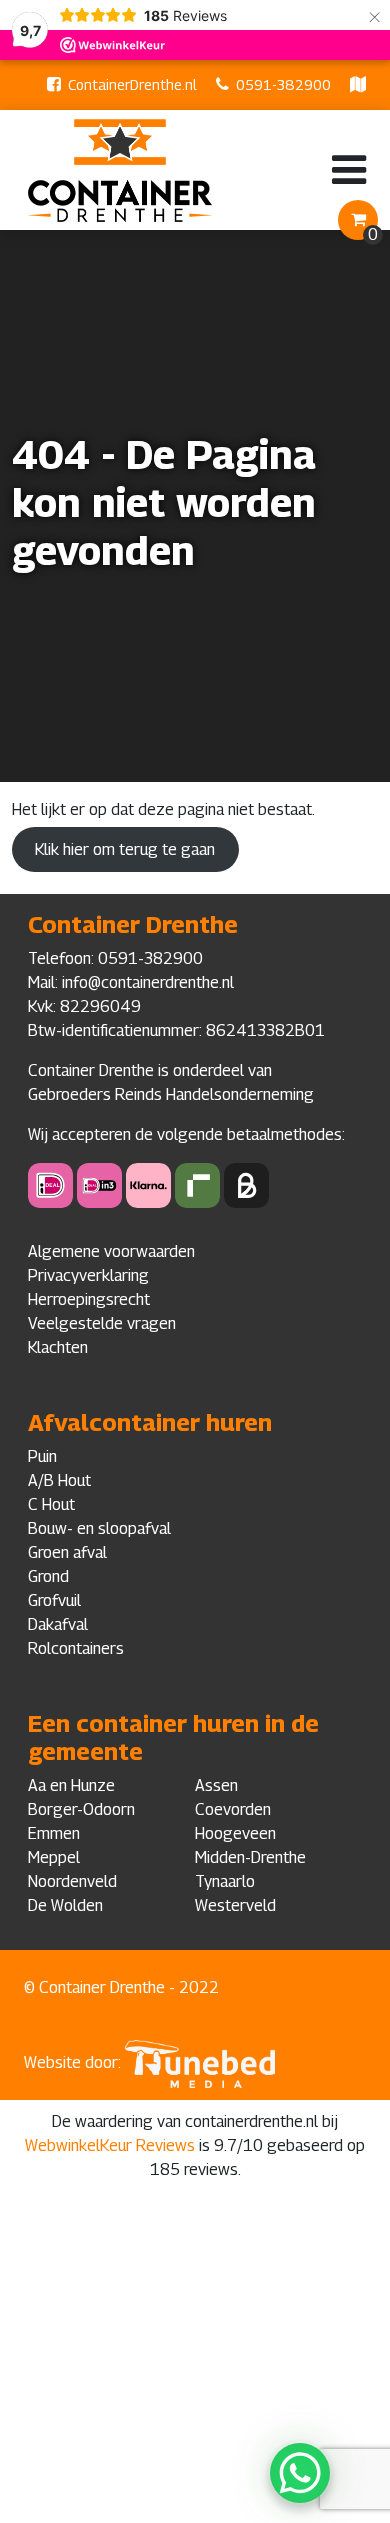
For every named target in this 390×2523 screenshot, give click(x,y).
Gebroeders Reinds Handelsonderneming (171, 1094)
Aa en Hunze (71, 1785)
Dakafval (58, 1624)
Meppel (54, 1857)
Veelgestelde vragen (102, 1323)
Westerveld (235, 1905)
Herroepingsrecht (89, 1299)
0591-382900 (283, 84)
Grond (48, 1576)
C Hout (51, 1504)
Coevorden (233, 1809)
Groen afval (67, 1552)
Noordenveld (72, 1881)
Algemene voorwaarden (111, 1251)
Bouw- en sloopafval (99, 1528)
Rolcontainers (76, 1648)
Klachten (58, 1347)
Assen (216, 1785)
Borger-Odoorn (81, 1809)
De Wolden (65, 1905)
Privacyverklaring (88, 1275)
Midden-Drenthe (250, 1857)
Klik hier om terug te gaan (125, 849)
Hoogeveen (235, 1833)
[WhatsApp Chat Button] (300, 2473)
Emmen (54, 1833)
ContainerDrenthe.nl (132, 84)
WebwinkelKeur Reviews (110, 2145)
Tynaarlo (225, 1881)
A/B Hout (59, 1480)
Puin (42, 1456)
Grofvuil (54, 1600)
